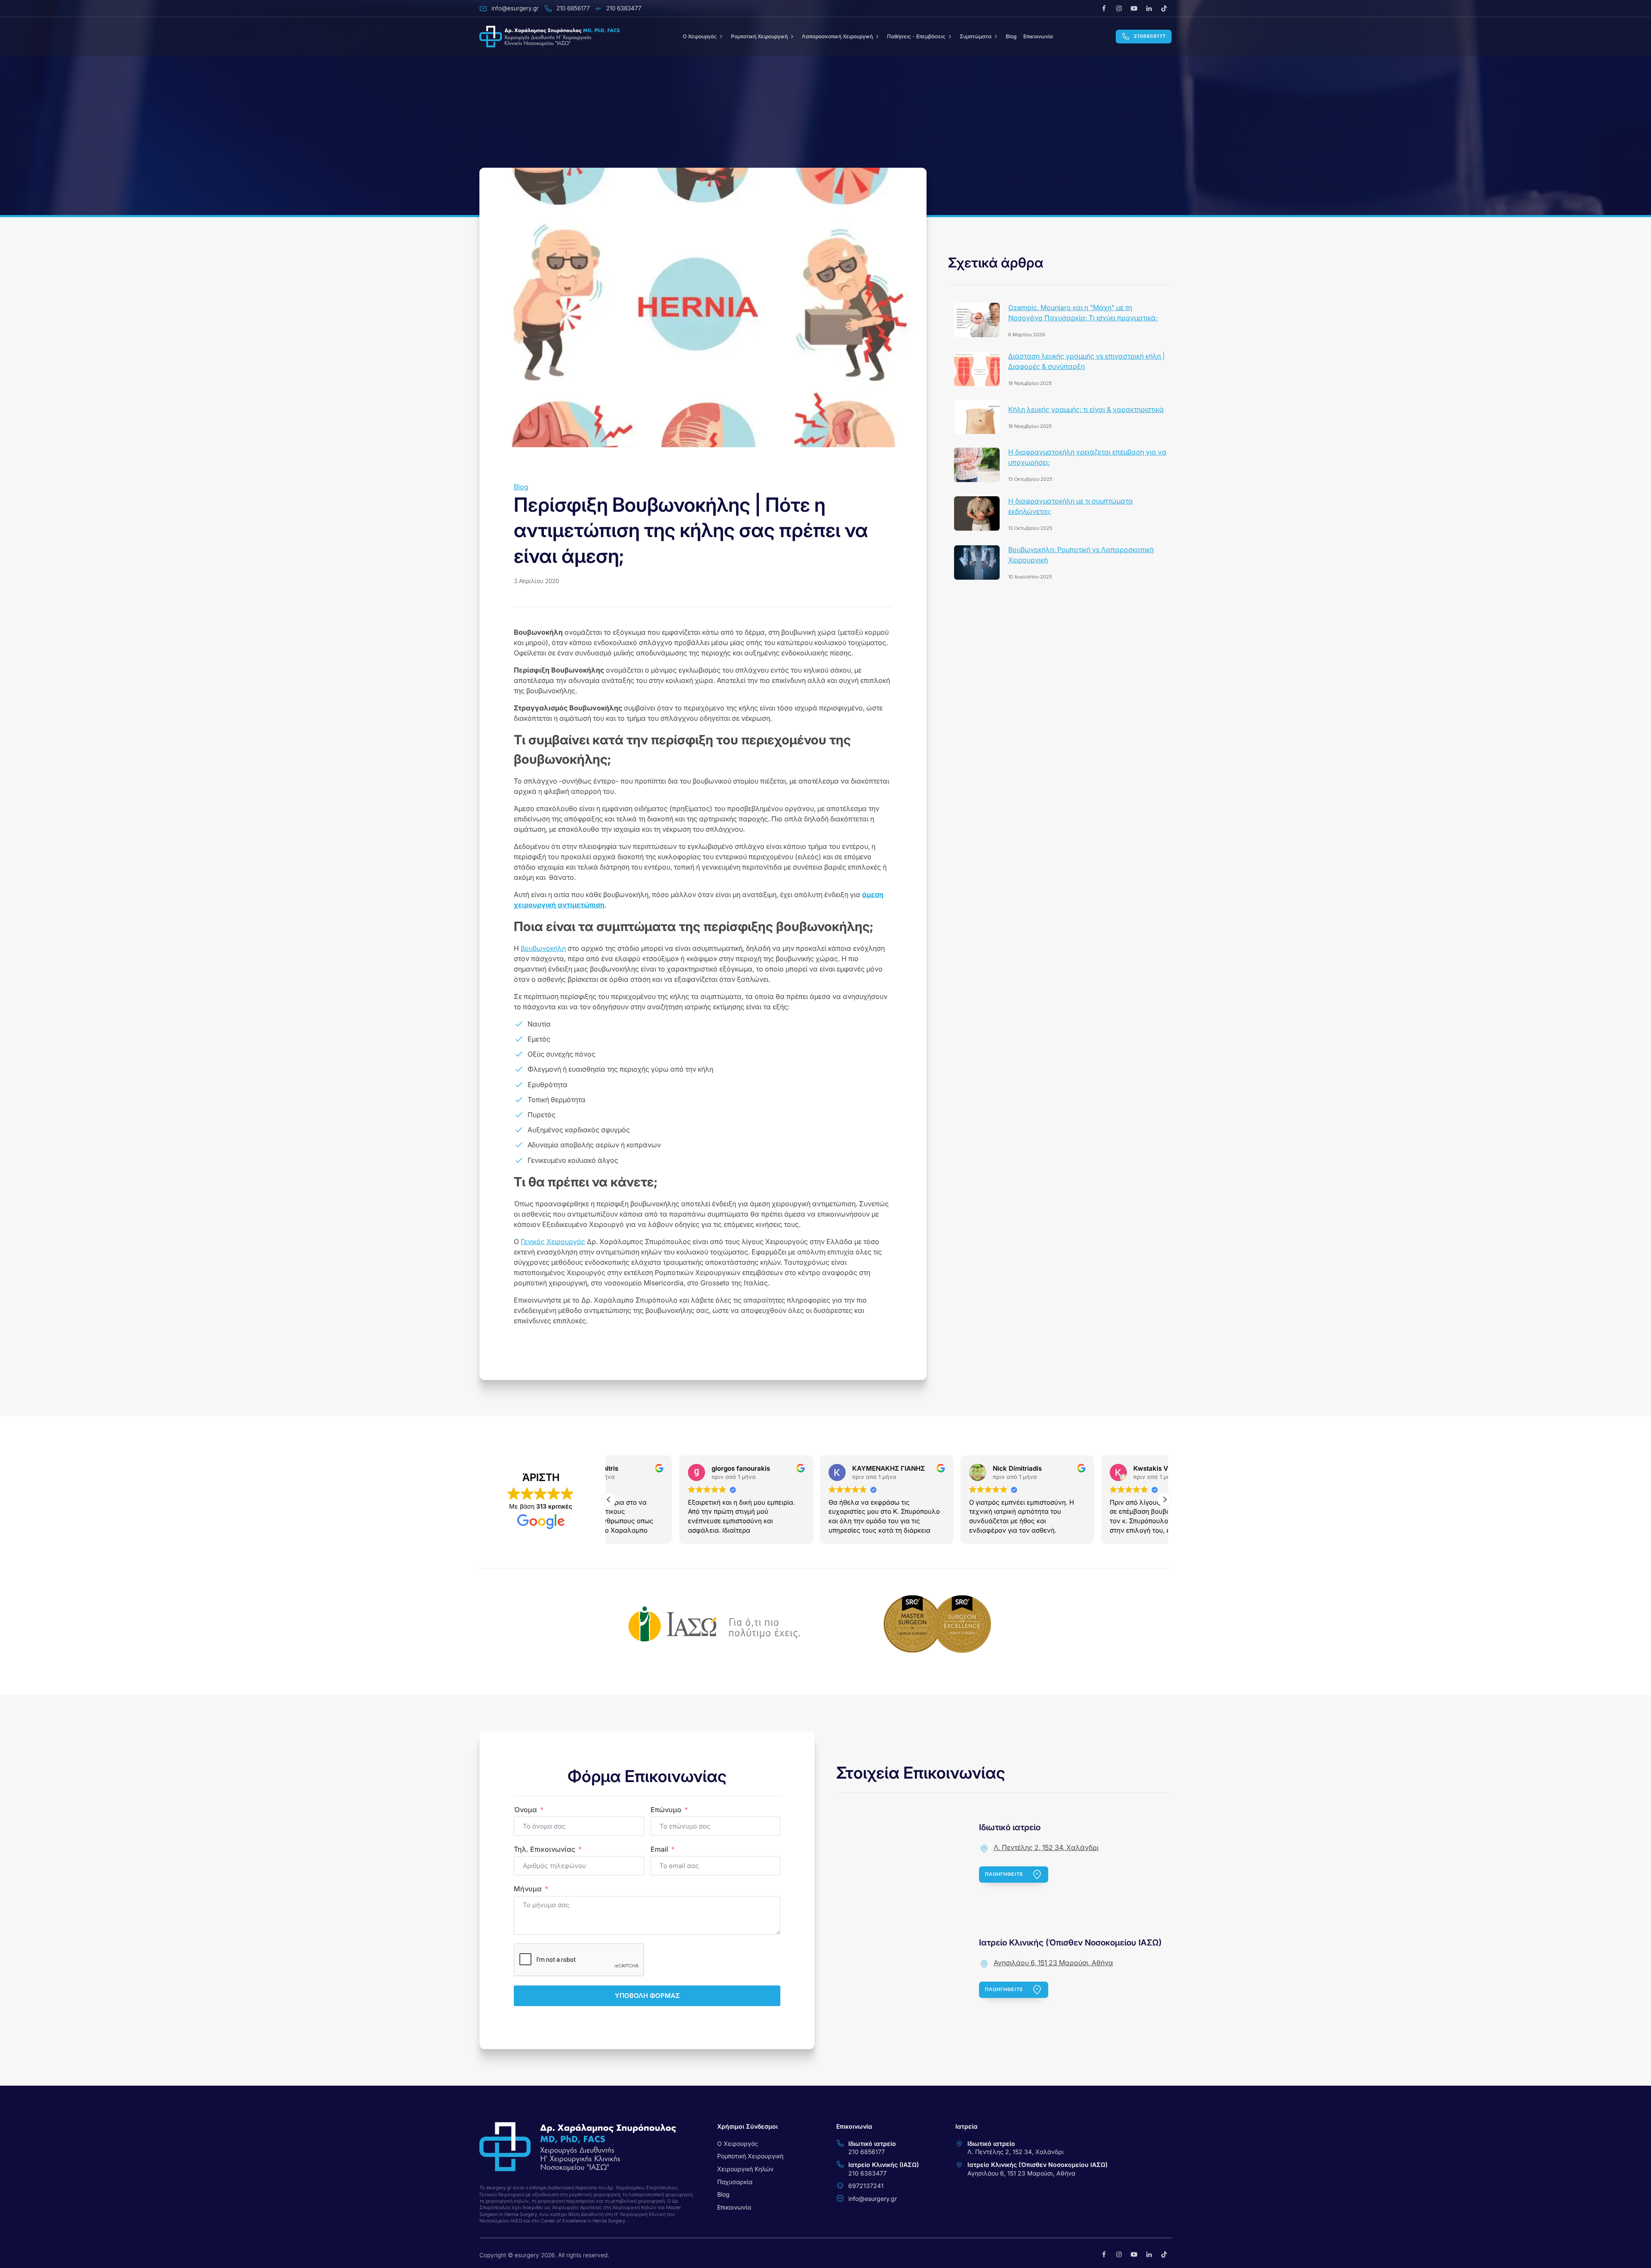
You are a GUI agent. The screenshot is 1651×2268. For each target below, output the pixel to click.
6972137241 (866, 2186)
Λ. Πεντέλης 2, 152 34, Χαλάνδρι (1046, 1847)
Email (659, 1849)
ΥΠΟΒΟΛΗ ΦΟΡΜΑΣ (647, 1996)
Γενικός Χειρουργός (553, 1242)
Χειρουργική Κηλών (745, 2169)
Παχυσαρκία (735, 2182)
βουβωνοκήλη (543, 948)
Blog (1011, 36)
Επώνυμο (666, 1810)
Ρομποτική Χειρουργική (759, 36)
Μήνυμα (528, 1889)
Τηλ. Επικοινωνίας (545, 1849)
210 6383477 (867, 2173)
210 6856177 (867, 2152)
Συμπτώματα (976, 36)
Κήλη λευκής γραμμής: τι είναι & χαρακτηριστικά (1086, 409)
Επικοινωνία (1038, 36)
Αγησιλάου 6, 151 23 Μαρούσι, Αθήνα (1053, 1963)
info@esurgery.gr (873, 2199)
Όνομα (525, 1810)
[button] (1165, 1500)
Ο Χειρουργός (738, 2144)
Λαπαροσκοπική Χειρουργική (837, 36)
